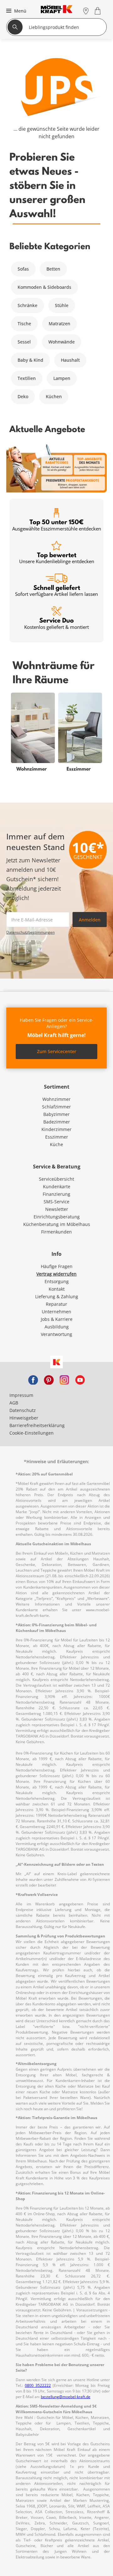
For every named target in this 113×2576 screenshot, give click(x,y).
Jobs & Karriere (57, 1319)
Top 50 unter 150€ (57, 525)
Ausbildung (57, 1327)
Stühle (62, 305)
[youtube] (80, 1379)
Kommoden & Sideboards (44, 287)
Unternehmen (56, 1312)
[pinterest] (49, 1379)
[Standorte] (86, 11)
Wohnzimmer (56, 1099)
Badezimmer (57, 1122)
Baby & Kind (30, 360)
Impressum (21, 1395)
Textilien (27, 378)
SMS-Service (56, 1202)
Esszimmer (57, 1137)
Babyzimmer (56, 1114)
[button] (16, 11)
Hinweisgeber (24, 1418)
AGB (14, 1403)
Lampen (62, 378)
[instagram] (64, 1379)
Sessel (24, 342)
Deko (23, 396)
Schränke (27, 305)
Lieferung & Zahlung (57, 1296)
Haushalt (70, 360)
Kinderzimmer (56, 1129)
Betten (53, 269)
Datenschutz (23, 1410)
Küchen (54, 396)
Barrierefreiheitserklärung (37, 1425)
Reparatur (56, 1304)
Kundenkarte (57, 1186)
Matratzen (59, 324)
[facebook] (33, 1379)
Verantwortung (56, 1334)
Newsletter (57, 1209)
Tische (24, 324)
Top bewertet (57, 558)
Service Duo (56, 623)
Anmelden (90, 920)
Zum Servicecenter (57, 1051)
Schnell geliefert (56, 590)
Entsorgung (57, 1281)
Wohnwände (62, 342)
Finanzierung (56, 1194)
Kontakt (57, 1289)
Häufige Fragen (57, 1266)
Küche (56, 1144)
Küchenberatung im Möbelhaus (57, 1224)
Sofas (23, 269)
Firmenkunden (56, 1232)
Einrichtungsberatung (57, 1217)
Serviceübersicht (56, 1179)
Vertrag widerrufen (56, 1274)
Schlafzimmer (56, 1107)
